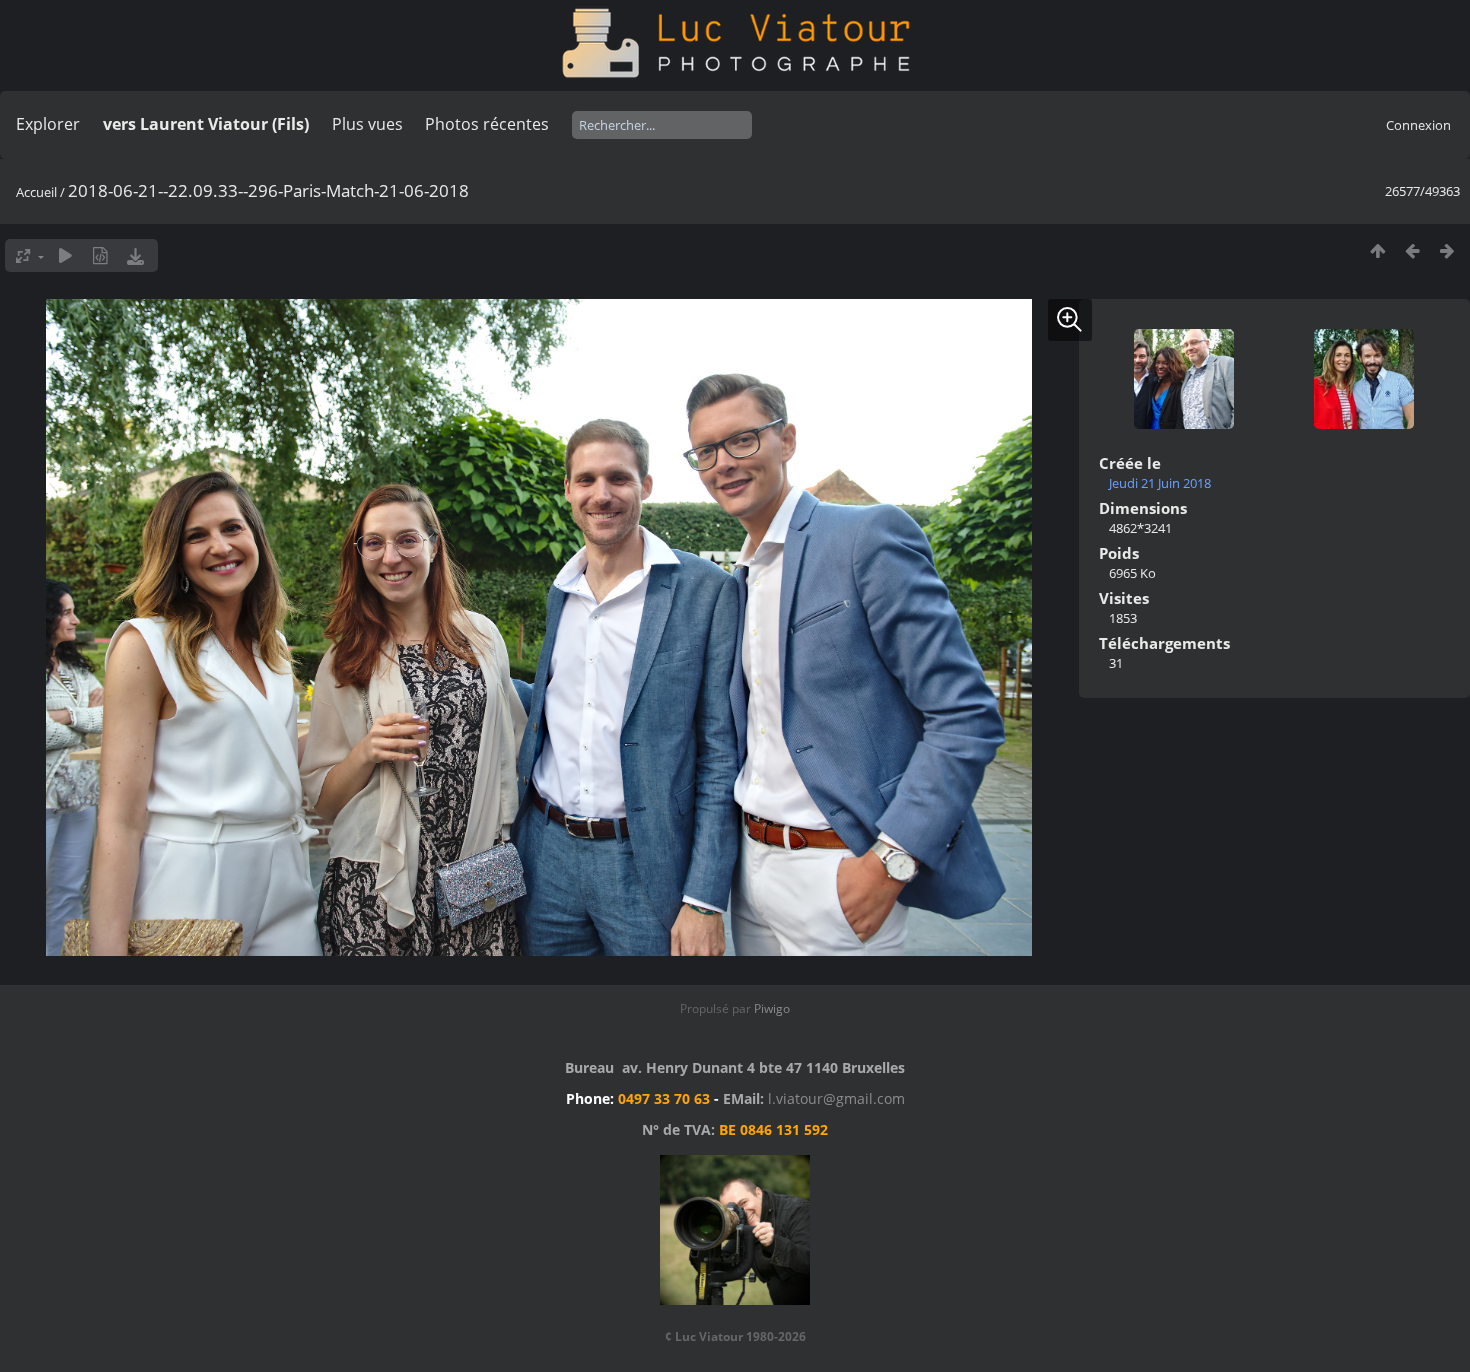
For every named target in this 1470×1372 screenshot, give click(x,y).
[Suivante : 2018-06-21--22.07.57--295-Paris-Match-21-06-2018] (1447, 250)
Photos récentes (487, 124)
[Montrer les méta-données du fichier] (100, 255)
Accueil (36, 192)
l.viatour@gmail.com (836, 1098)
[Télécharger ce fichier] (135, 255)
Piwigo (772, 1008)
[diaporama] (65, 255)
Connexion (1418, 125)
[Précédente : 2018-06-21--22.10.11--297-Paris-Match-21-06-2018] (1412, 250)
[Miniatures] (1377, 250)
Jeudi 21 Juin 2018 (1160, 483)
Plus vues (367, 124)
